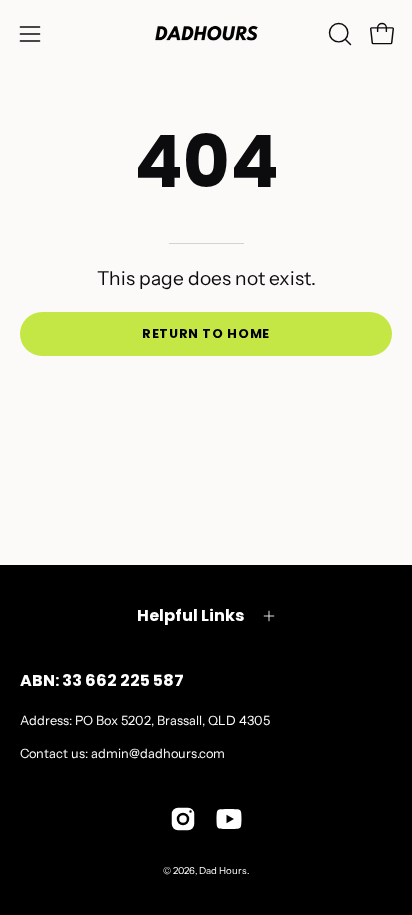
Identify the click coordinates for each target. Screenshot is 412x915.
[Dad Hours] (206, 33)
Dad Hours (223, 870)
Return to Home (206, 333)
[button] (338, 34)
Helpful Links (190, 615)
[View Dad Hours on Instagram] (183, 819)
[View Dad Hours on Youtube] (229, 819)
